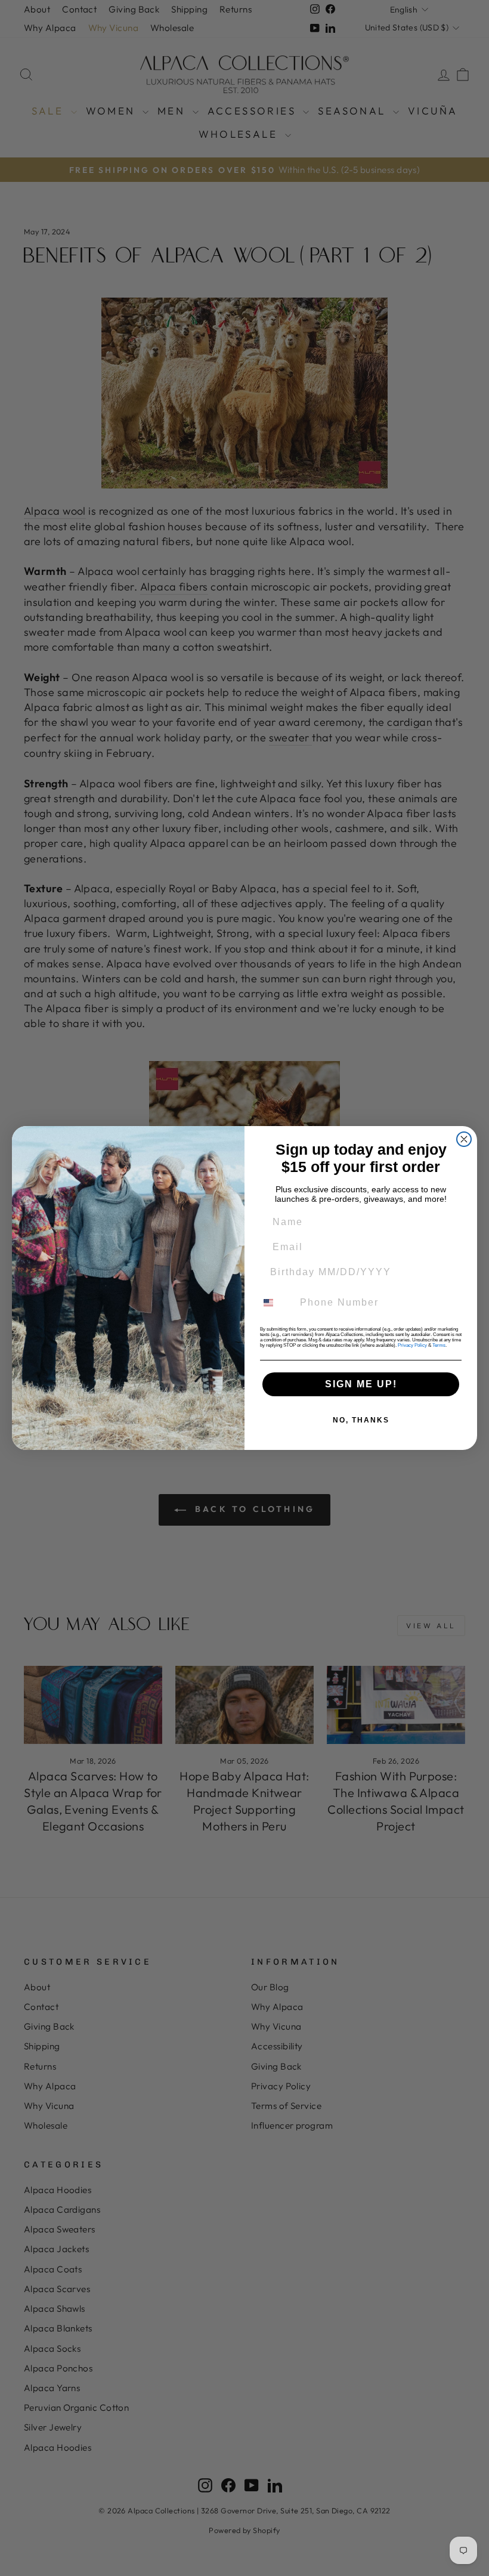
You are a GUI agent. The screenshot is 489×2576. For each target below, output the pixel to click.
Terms (439, 1345)
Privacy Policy (412, 1345)
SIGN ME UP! (361, 1384)
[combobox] (276, 1303)
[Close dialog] (464, 1139)
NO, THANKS (361, 1420)
